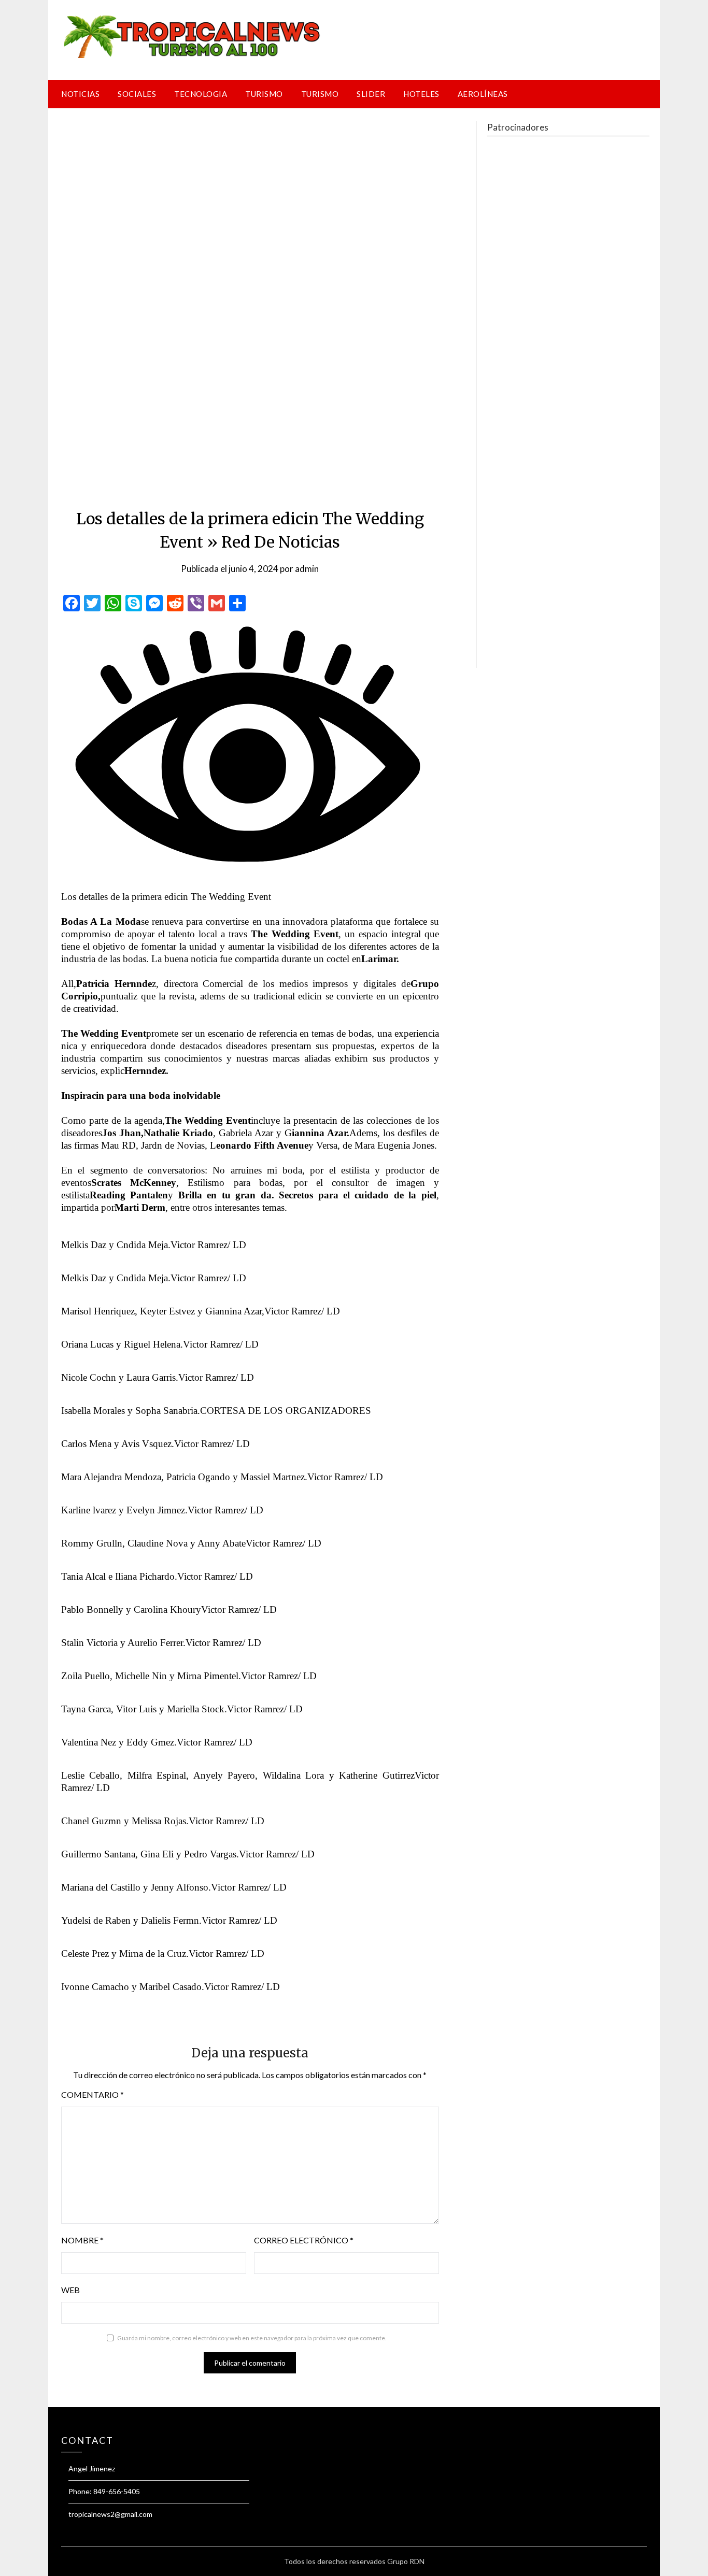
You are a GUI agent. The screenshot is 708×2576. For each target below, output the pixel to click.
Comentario (93, 2094)
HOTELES (421, 94)
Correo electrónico (304, 2240)
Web (70, 2290)
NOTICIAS (80, 94)
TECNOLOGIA (201, 94)
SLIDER (371, 94)
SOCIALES (137, 94)
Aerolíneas (483, 94)
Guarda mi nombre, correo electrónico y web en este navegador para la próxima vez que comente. (252, 2338)
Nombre (82, 2240)
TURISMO (264, 94)
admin (307, 569)
